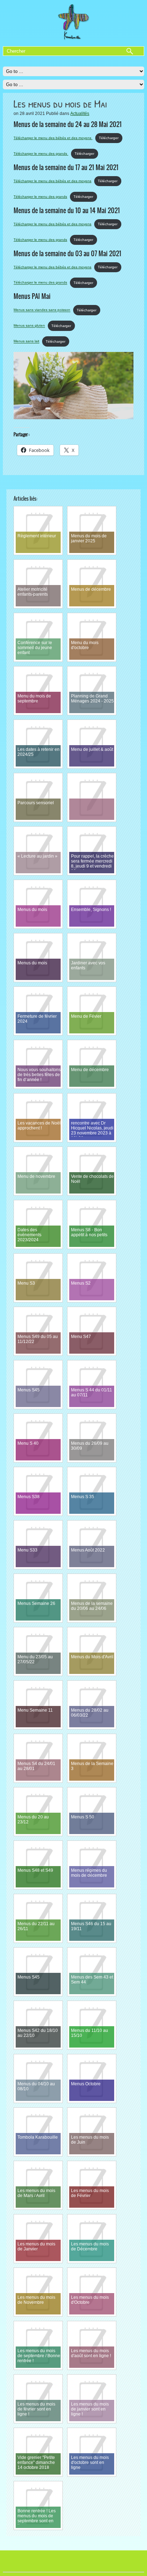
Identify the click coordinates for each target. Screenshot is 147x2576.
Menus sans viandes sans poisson (42, 310)
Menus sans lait (26, 341)
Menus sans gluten (29, 326)
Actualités (80, 114)
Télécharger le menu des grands (41, 154)
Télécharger (109, 138)
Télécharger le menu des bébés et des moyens (53, 138)
